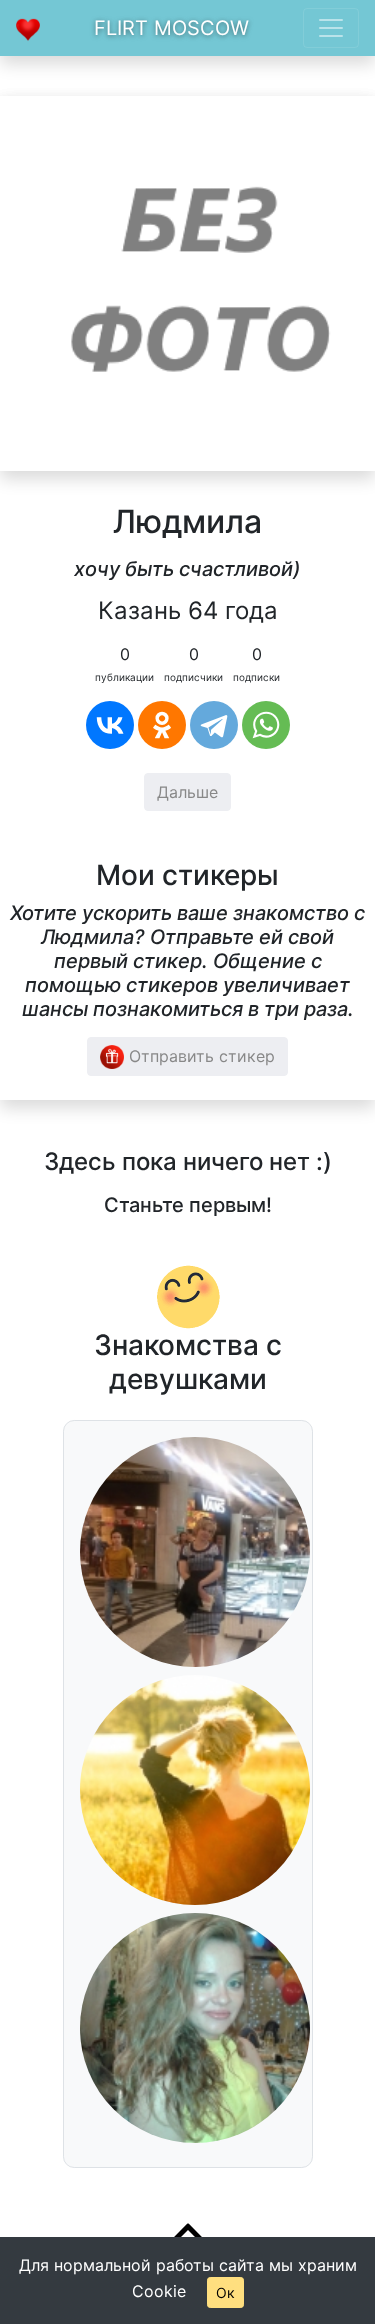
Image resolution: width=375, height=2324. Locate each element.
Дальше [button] (187, 792)
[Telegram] (214, 725)
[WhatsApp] (266, 725)
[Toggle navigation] (331, 28)
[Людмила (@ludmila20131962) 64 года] (187, 282)
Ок (225, 2292)
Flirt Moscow (171, 28)
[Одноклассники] (162, 725)
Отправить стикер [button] (199, 1056)
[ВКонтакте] (110, 725)
